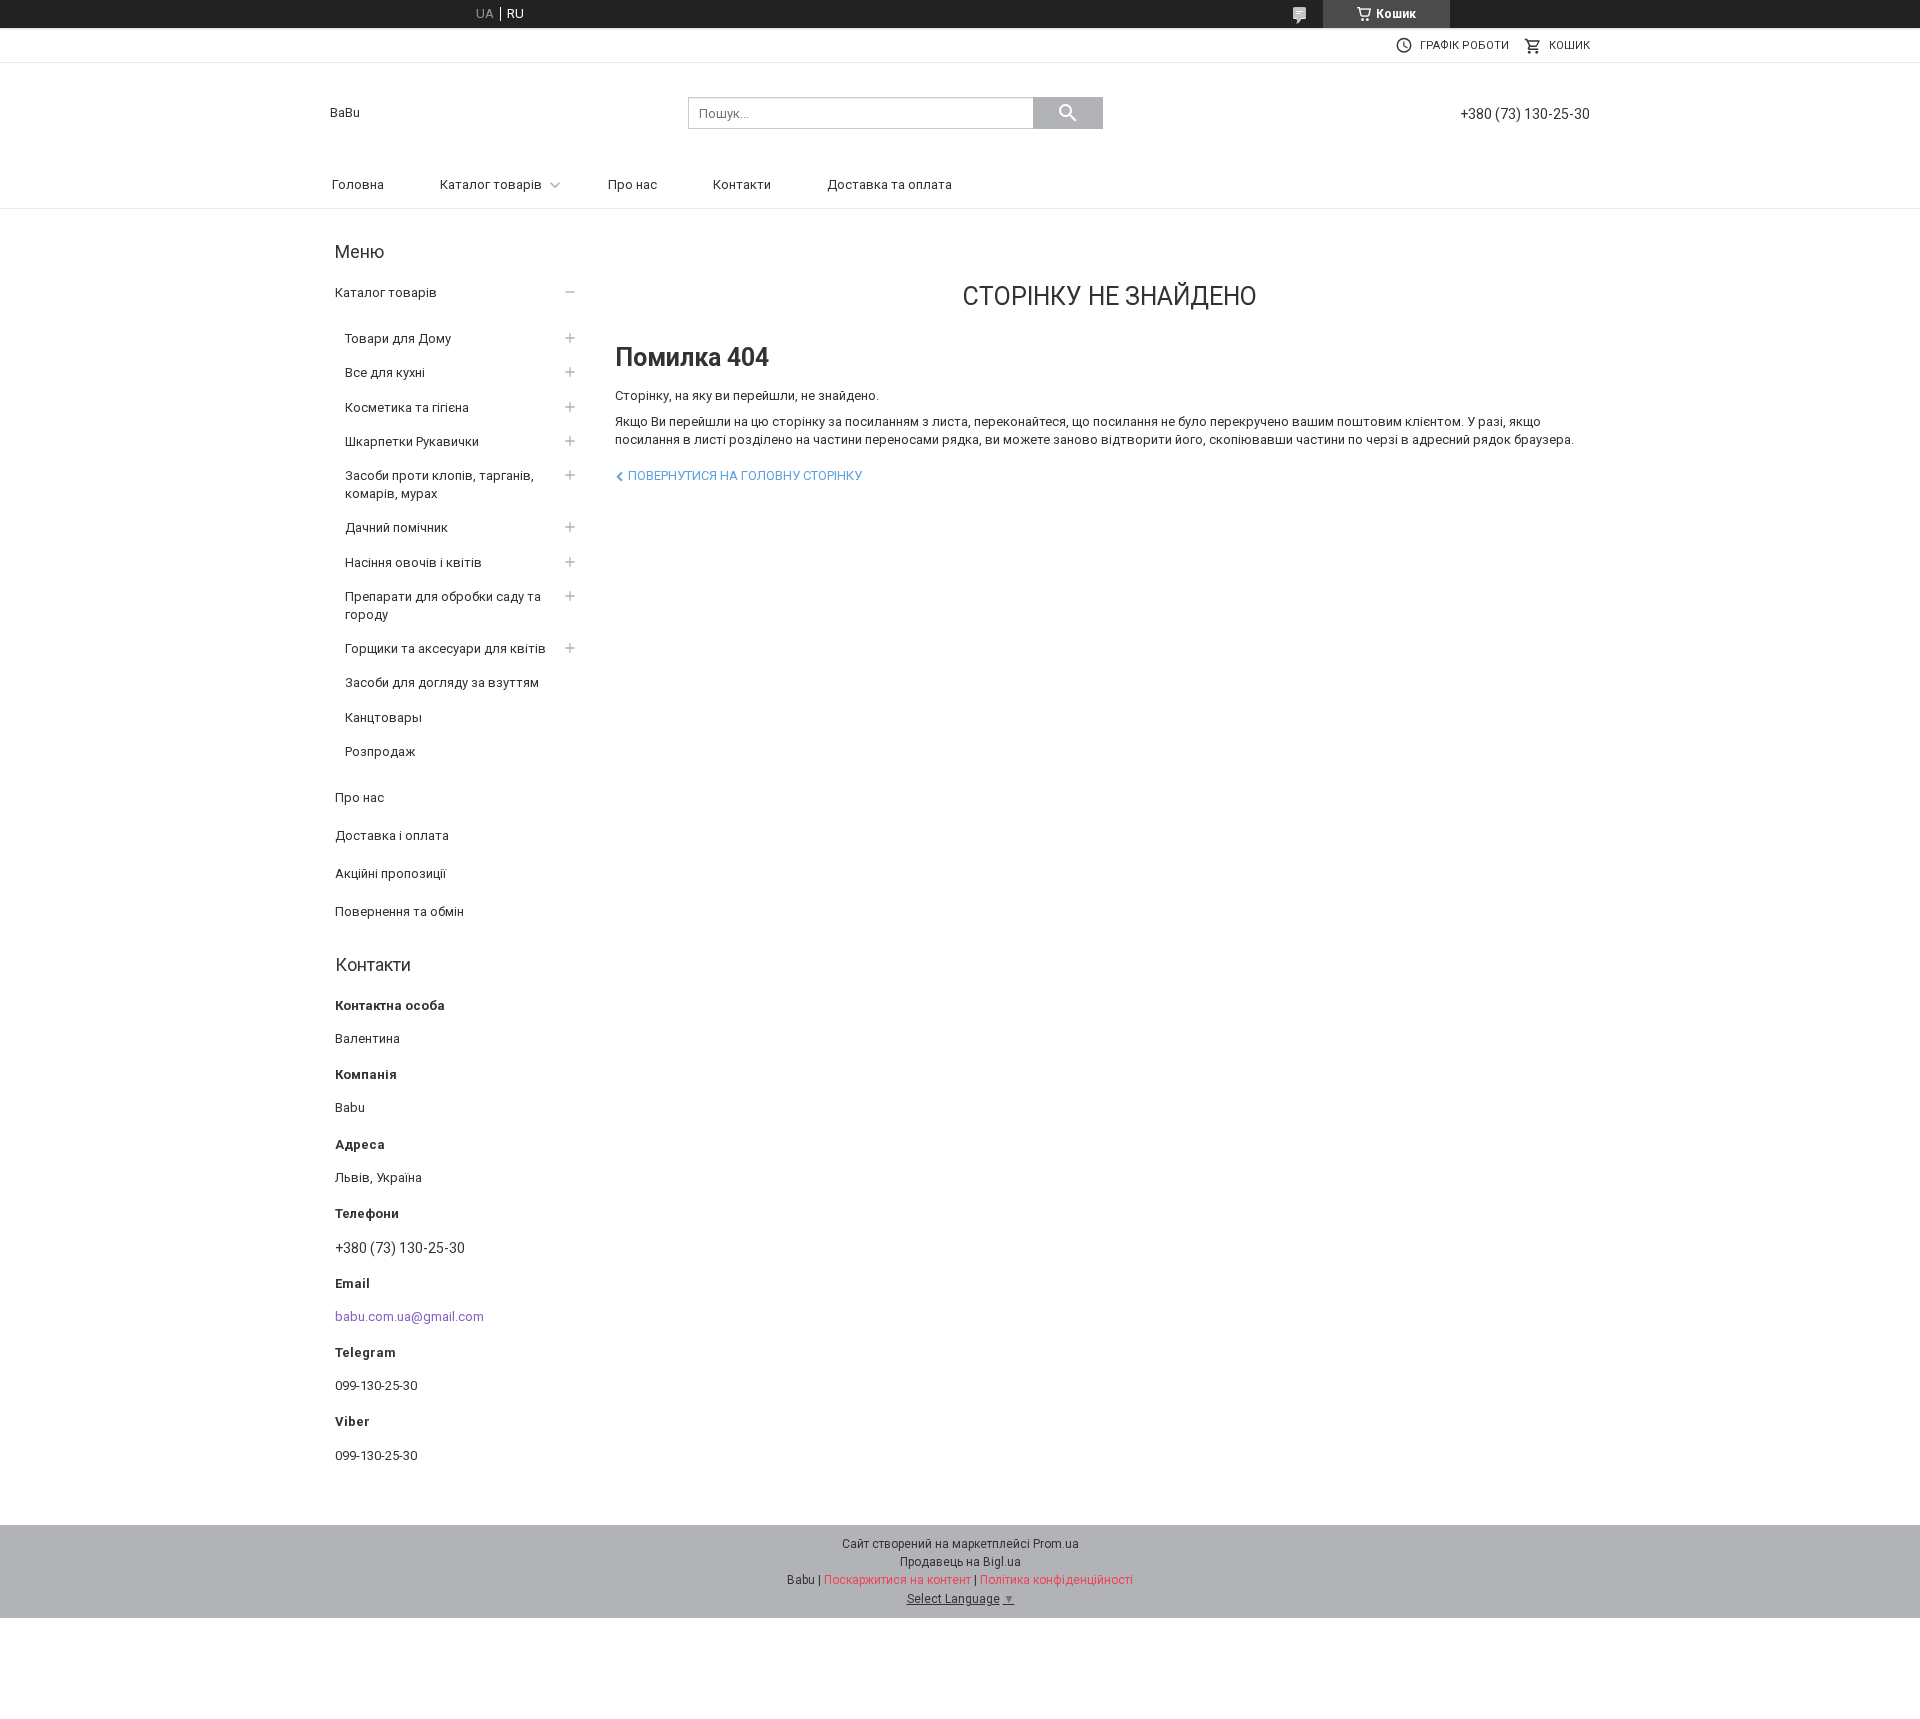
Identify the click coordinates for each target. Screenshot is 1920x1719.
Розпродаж (380, 751)
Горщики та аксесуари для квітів (445, 648)
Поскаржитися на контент (897, 1580)
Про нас (632, 184)
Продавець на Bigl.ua (960, 1562)
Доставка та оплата (889, 184)
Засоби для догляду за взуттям (442, 682)
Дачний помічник (396, 527)
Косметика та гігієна (407, 407)
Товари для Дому (398, 338)
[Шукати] (1068, 113)
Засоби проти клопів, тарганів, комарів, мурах (439, 484)
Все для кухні (385, 372)
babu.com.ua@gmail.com (409, 1316)
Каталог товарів (491, 184)
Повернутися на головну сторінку (745, 475)
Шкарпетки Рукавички (412, 441)
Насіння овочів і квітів (413, 562)
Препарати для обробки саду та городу (443, 605)
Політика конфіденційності (1056, 1580)
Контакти (742, 184)
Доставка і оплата (392, 835)
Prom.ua (1056, 1544)
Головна (358, 184)
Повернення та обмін (399, 911)
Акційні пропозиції (390, 873)
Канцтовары (383, 717)
